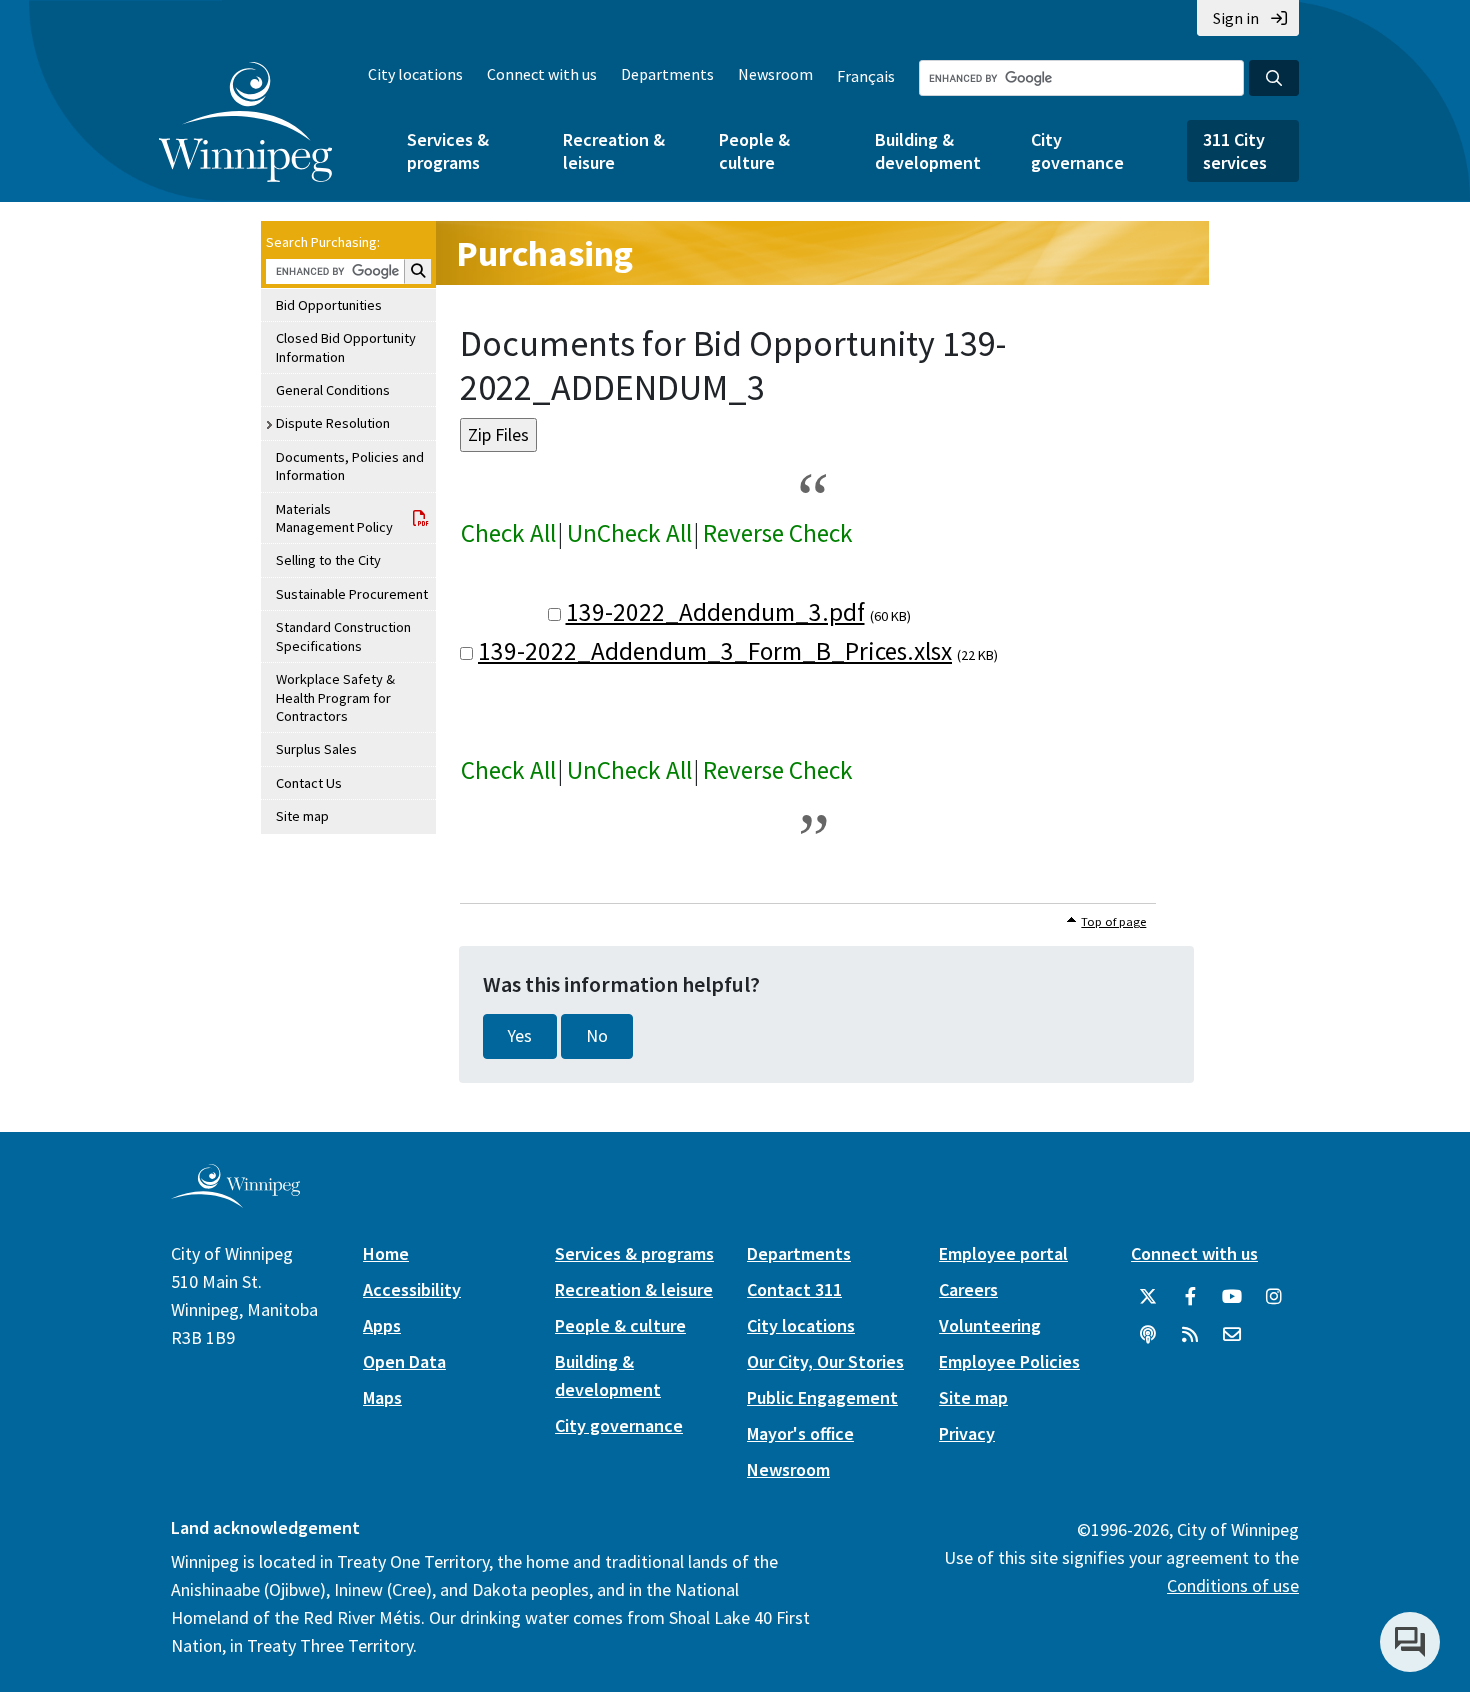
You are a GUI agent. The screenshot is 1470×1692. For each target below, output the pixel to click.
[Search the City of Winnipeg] (1274, 78)
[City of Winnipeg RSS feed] (1190, 1335)
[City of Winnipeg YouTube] (1232, 1297)
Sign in (1236, 18)
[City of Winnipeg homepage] (235, 1199)
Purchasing (544, 253)
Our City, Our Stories (825, 1361)
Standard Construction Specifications (343, 636)
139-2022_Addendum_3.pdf (715, 612)
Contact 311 (794, 1289)
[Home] (245, 122)
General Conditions (333, 390)
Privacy (967, 1433)
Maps (382, 1397)
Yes (520, 1036)
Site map (302, 816)
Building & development (928, 151)
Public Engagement (822, 1397)
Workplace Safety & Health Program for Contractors (335, 697)
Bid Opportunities (329, 305)
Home (386, 1253)
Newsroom (775, 74)
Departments (667, 74)
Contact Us (309, 783)
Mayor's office (800, 1433)
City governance (1077, 151)
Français (866, 76)
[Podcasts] (1148, 1335)
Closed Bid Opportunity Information (346, 347)
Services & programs (448, 151)
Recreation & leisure (614, 151)
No (597, 1036)
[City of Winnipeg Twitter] (1148, 1297)
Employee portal (1003, 1253)
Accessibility (412, 1289)
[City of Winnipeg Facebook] (1190, 1297)
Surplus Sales (316, 749)
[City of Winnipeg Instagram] (1274, 1297)
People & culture (754, 151)
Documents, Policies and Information (350, 466)
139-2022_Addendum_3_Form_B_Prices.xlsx (715, 651)
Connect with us (542, 74)
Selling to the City (328, 560)
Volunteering (990, 1325)
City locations (415, 74)
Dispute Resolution (333, 423)
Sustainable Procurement (352, 594)
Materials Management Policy (334, 518)
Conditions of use (1233, 1585)
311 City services (1235, 151)
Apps (382, 1325)
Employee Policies (1009, 1361)
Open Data (404, 1361)
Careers (968, 1289)
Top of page (1113, 921)
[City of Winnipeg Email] (1232, 1335)
